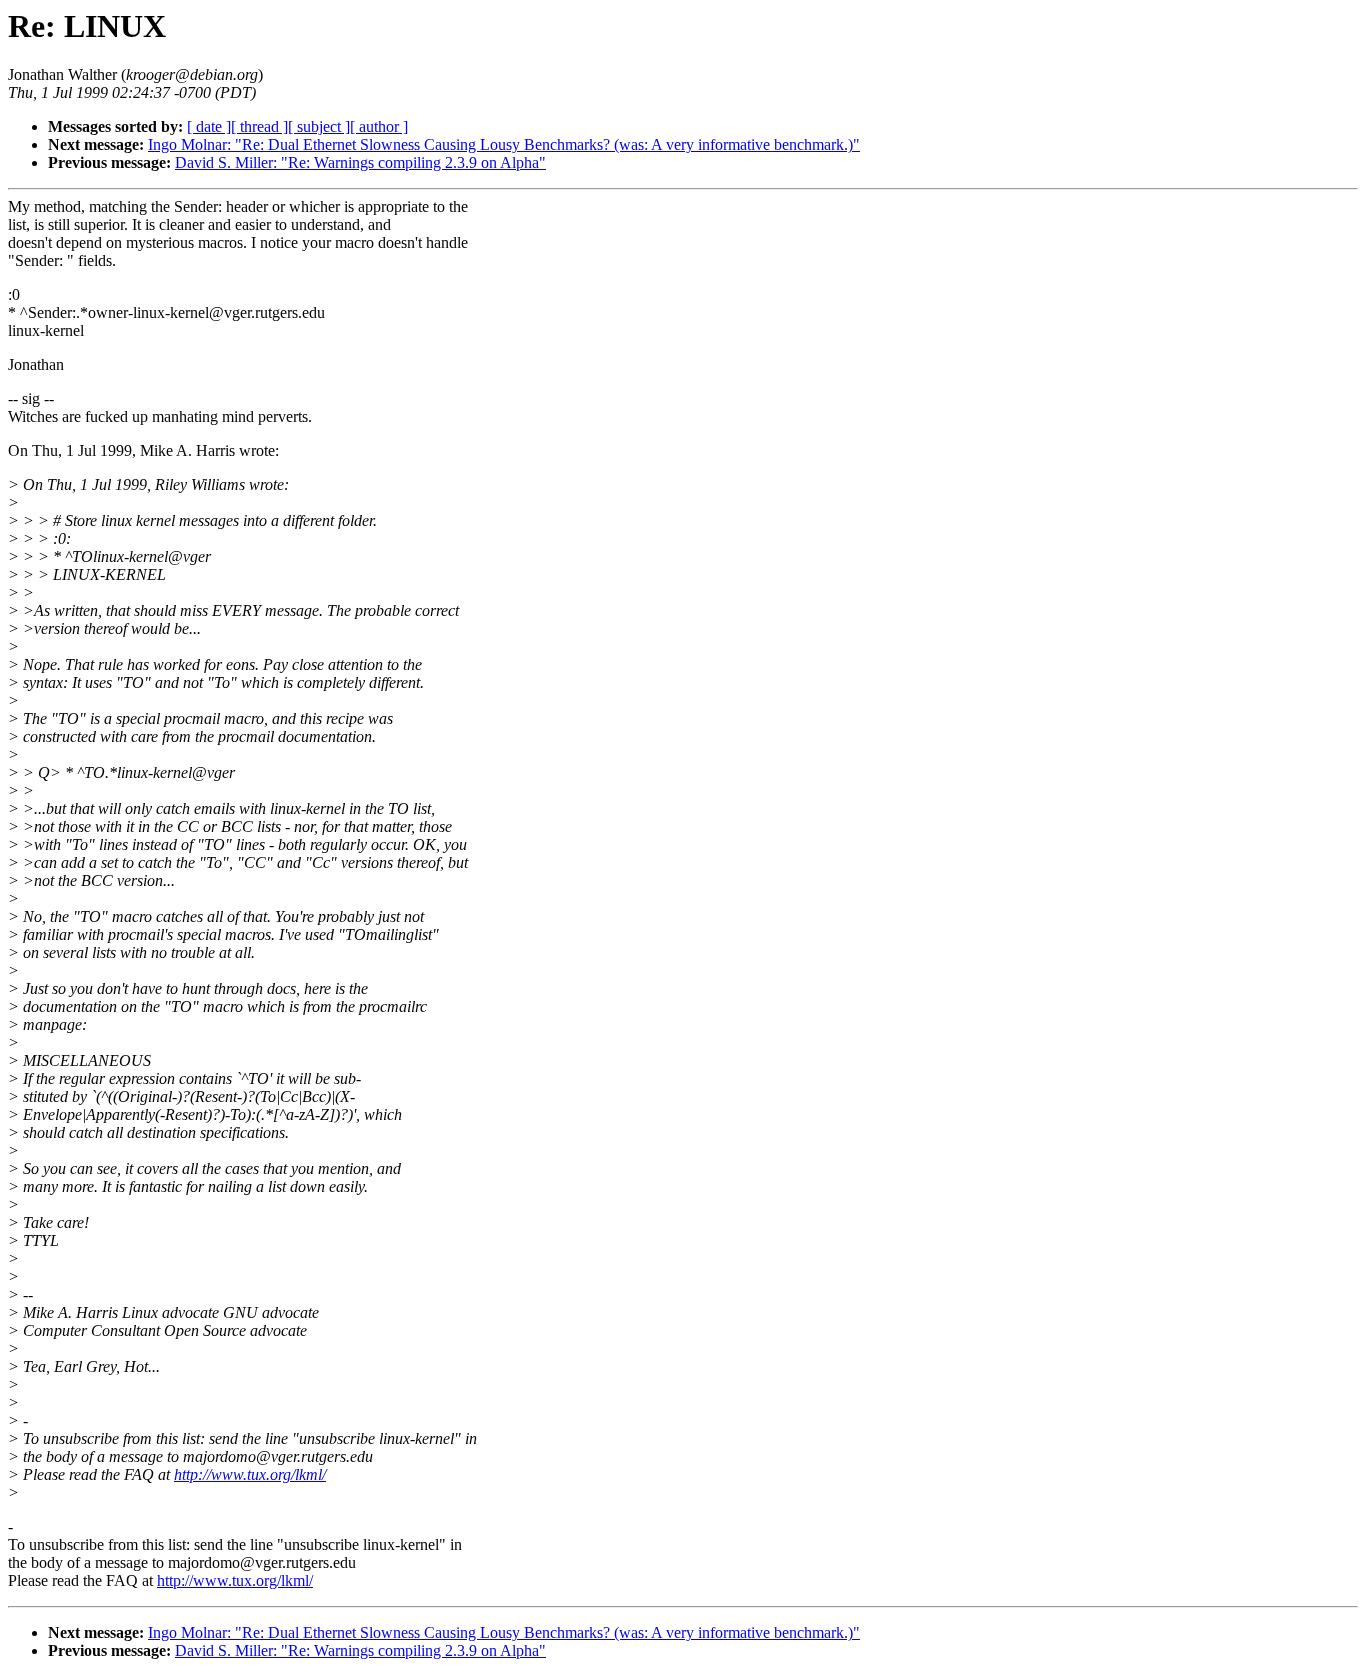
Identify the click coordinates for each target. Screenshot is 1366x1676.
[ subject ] (319, 126)
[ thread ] (259, 126)
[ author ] (379, 126)
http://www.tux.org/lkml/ (250, 1474)
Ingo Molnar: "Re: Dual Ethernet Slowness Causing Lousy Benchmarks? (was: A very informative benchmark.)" (504, 144)
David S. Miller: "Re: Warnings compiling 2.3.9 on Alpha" (360, 162)
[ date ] (209, 126)
